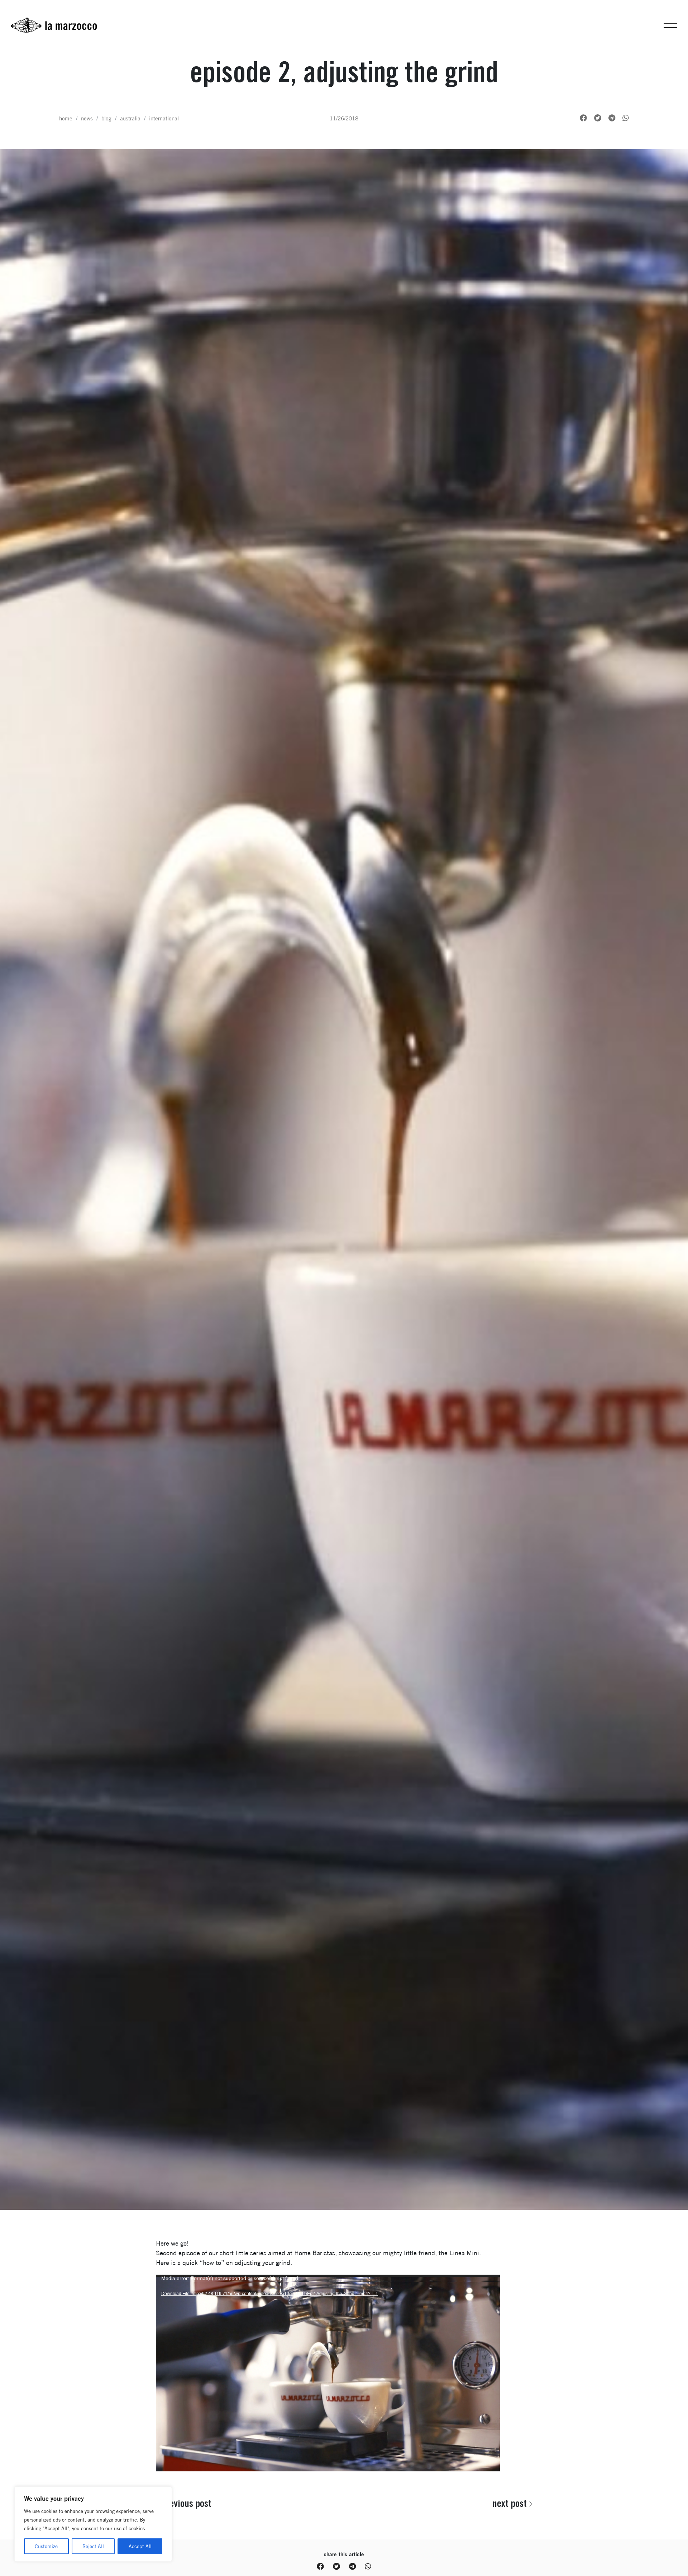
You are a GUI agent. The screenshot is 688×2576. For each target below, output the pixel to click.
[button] (670, 25)
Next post (510, 2503)
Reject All (93, 2546)
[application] (328, 2371)
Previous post (186, 2503)
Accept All (140, 2546)
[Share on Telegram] (612, 118)
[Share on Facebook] (583, 118)
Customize (46, 2546)
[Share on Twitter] (598, 118)
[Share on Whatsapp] (626, 118)
